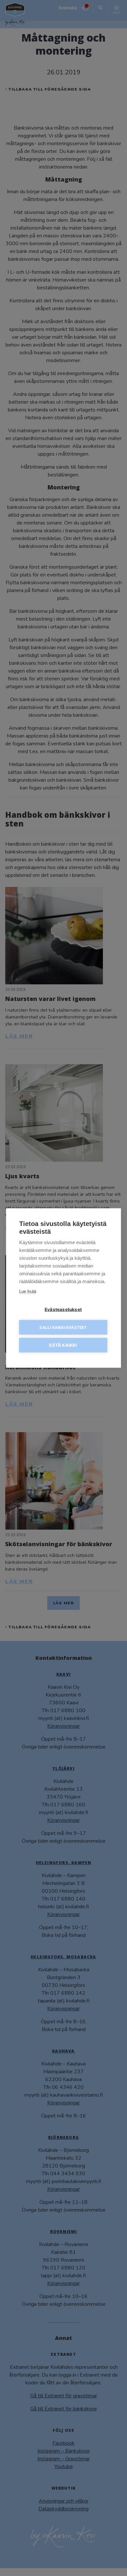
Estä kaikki (63, 1345)
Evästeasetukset (63, 1309)
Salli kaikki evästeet (63, 1327)
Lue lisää (28, 1291)
